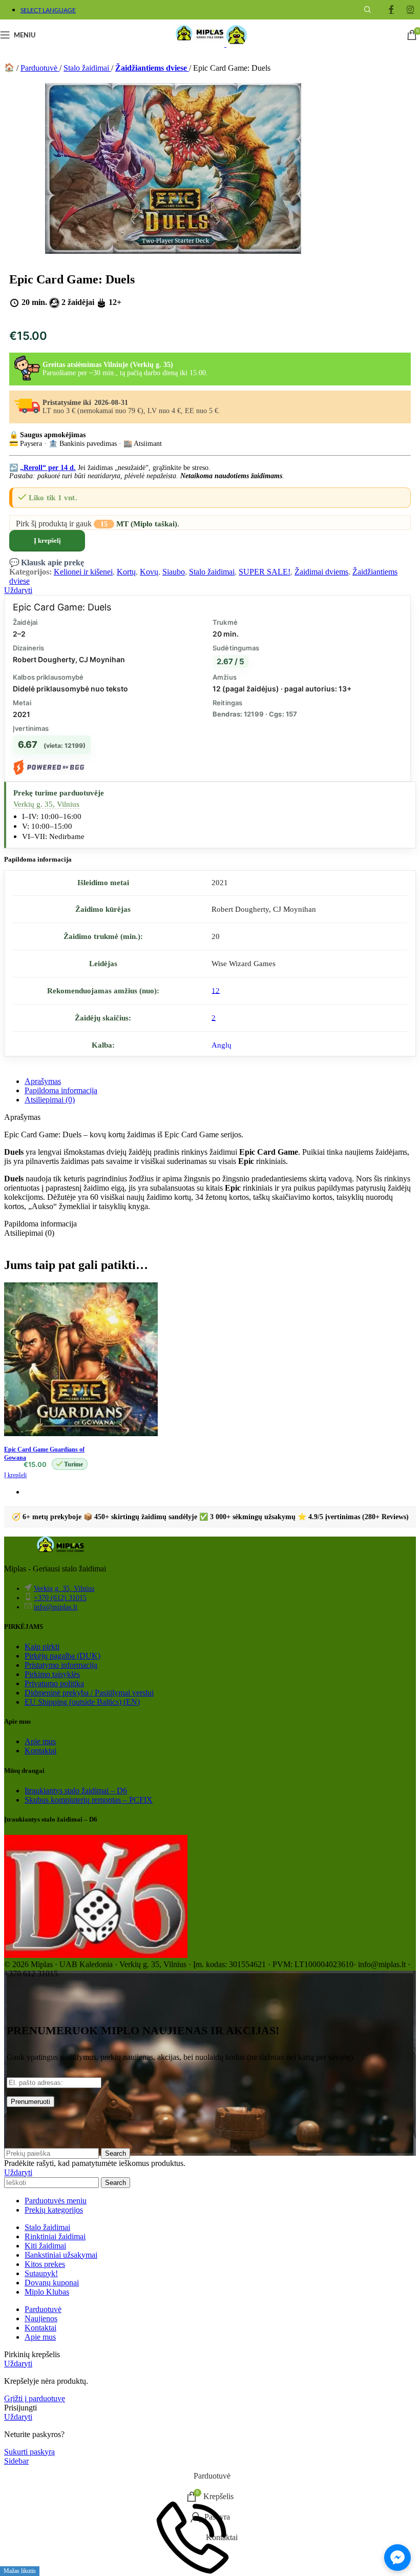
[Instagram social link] (411, 9)
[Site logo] (200, 44)
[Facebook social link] (391, 9)
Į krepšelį (47, 540)
